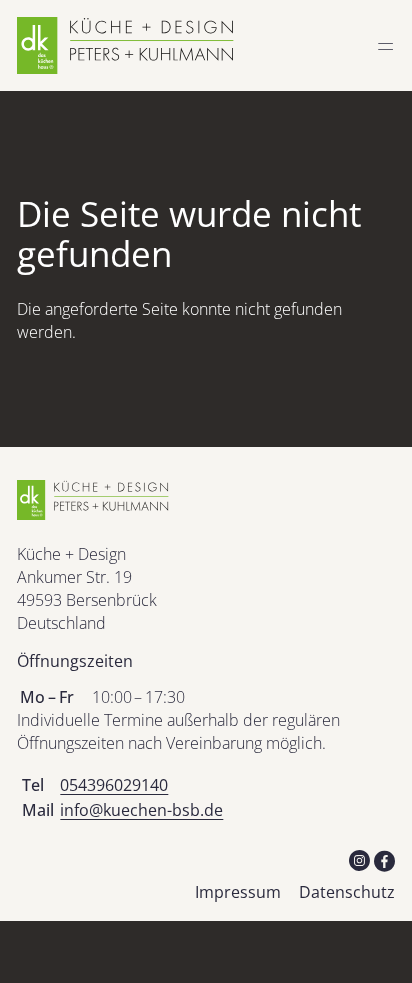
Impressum (238, 892)
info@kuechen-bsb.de (141, 810)
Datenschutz (347, 892)
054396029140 (114, 785)
